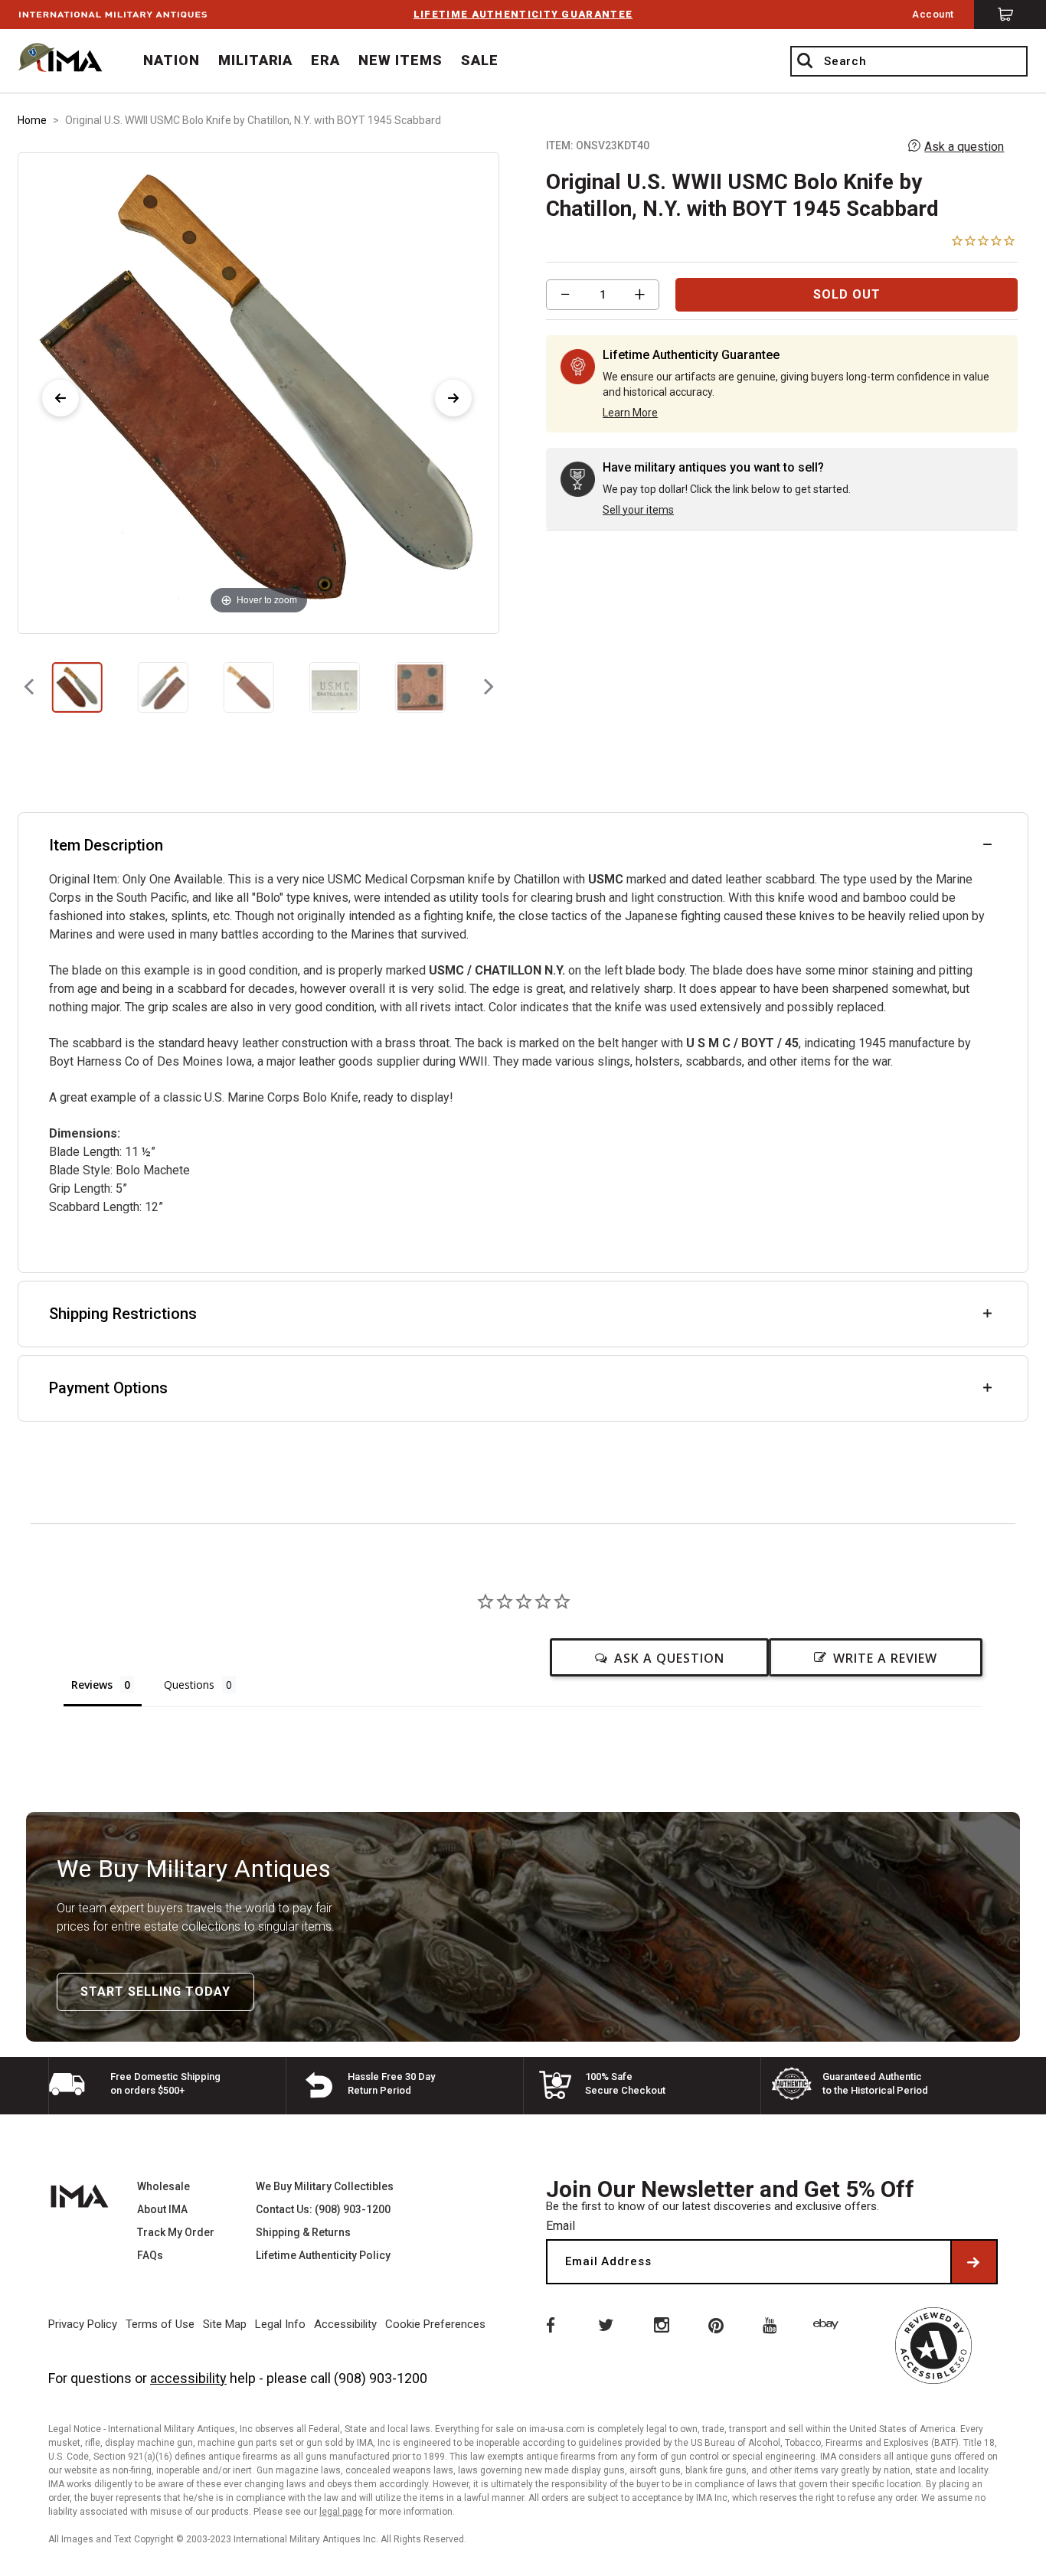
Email (561, 2226)
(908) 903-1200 (381, 2378)
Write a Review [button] (885, 1658)
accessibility (188, 2378)
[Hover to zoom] (258, 392)
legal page (341, 2512)
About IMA (162, 2209)
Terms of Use (160, 2324)
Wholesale (163, 2186)
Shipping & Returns (303, 2232)
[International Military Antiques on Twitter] (605, 2324)
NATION (172, 60)
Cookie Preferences (435, 2324)
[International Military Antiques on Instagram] (661, 2324)
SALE (480, 60)
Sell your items (638, 510)
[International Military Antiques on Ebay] (829, 2324)
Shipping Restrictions (123, 1314)
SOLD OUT (847, 294)
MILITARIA (256, 60)
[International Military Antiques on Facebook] (549, 2324)
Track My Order (176, 2232)
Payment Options (108, 1388)
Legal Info (280, 2324)
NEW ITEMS (400, 60)
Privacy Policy (83, 2324)
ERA (325, 60)
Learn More (630, 413)
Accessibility (345, 2324)
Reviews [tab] (92, 1685)
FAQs (150, 2255)
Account (933, 14)
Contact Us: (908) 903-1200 (323, 2209)
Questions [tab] (189, 1685)
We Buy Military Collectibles (325, 2186)
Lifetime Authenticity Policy (323, 2255)
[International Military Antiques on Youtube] (773, 2324)
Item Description (106, 845)
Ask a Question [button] (669, 1658)
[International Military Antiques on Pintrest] (717, 2324)
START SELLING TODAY (155, 1992)
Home (32, 120)
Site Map (225, 2324)
